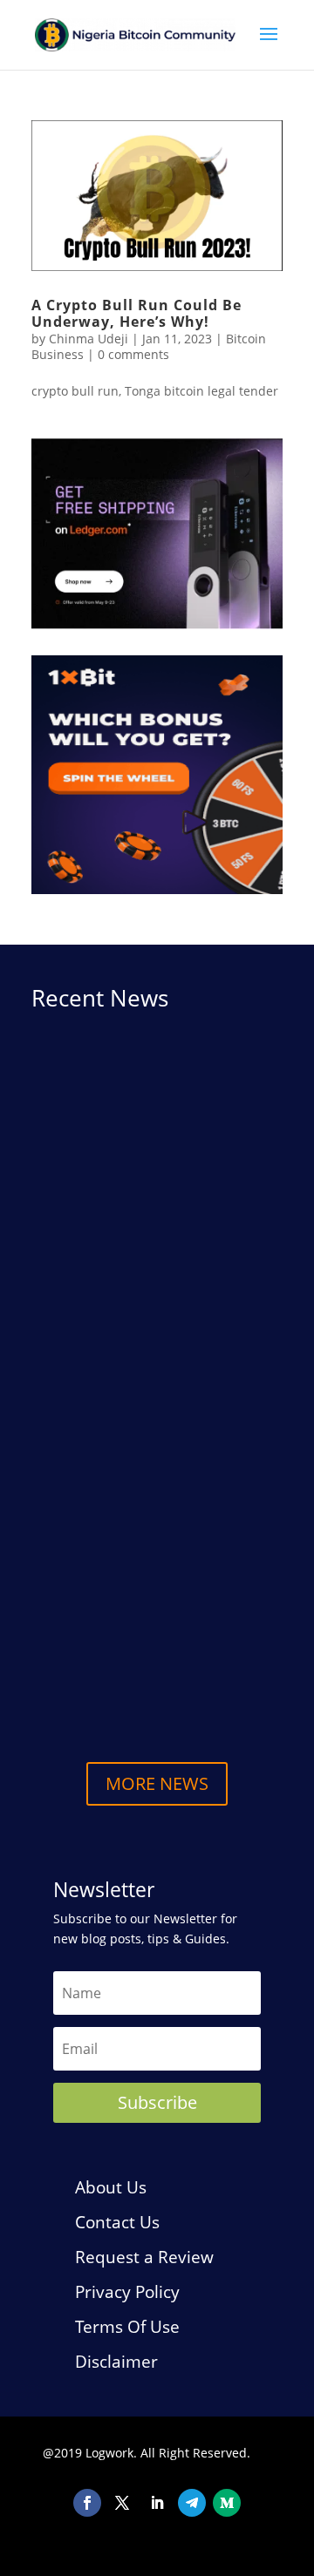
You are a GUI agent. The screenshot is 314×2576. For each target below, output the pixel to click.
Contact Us (117, 2222)
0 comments (133, 354)
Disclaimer (116, 2362)
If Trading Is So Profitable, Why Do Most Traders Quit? (147, 1545)
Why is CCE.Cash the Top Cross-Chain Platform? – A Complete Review (150, 1248)
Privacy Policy (127, 2292)
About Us (111, 2187)
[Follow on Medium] (227, 2503)
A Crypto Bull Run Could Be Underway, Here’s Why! (137, 313)
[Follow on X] (122, 2503)
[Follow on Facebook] (87, 2503)
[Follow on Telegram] (192, 2503)
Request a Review (144, 2257)
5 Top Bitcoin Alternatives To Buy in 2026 (154, 1669)
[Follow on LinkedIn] (157, 2503)
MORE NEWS (157, 1783)
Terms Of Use (127, 2327)
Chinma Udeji (89, 339)
